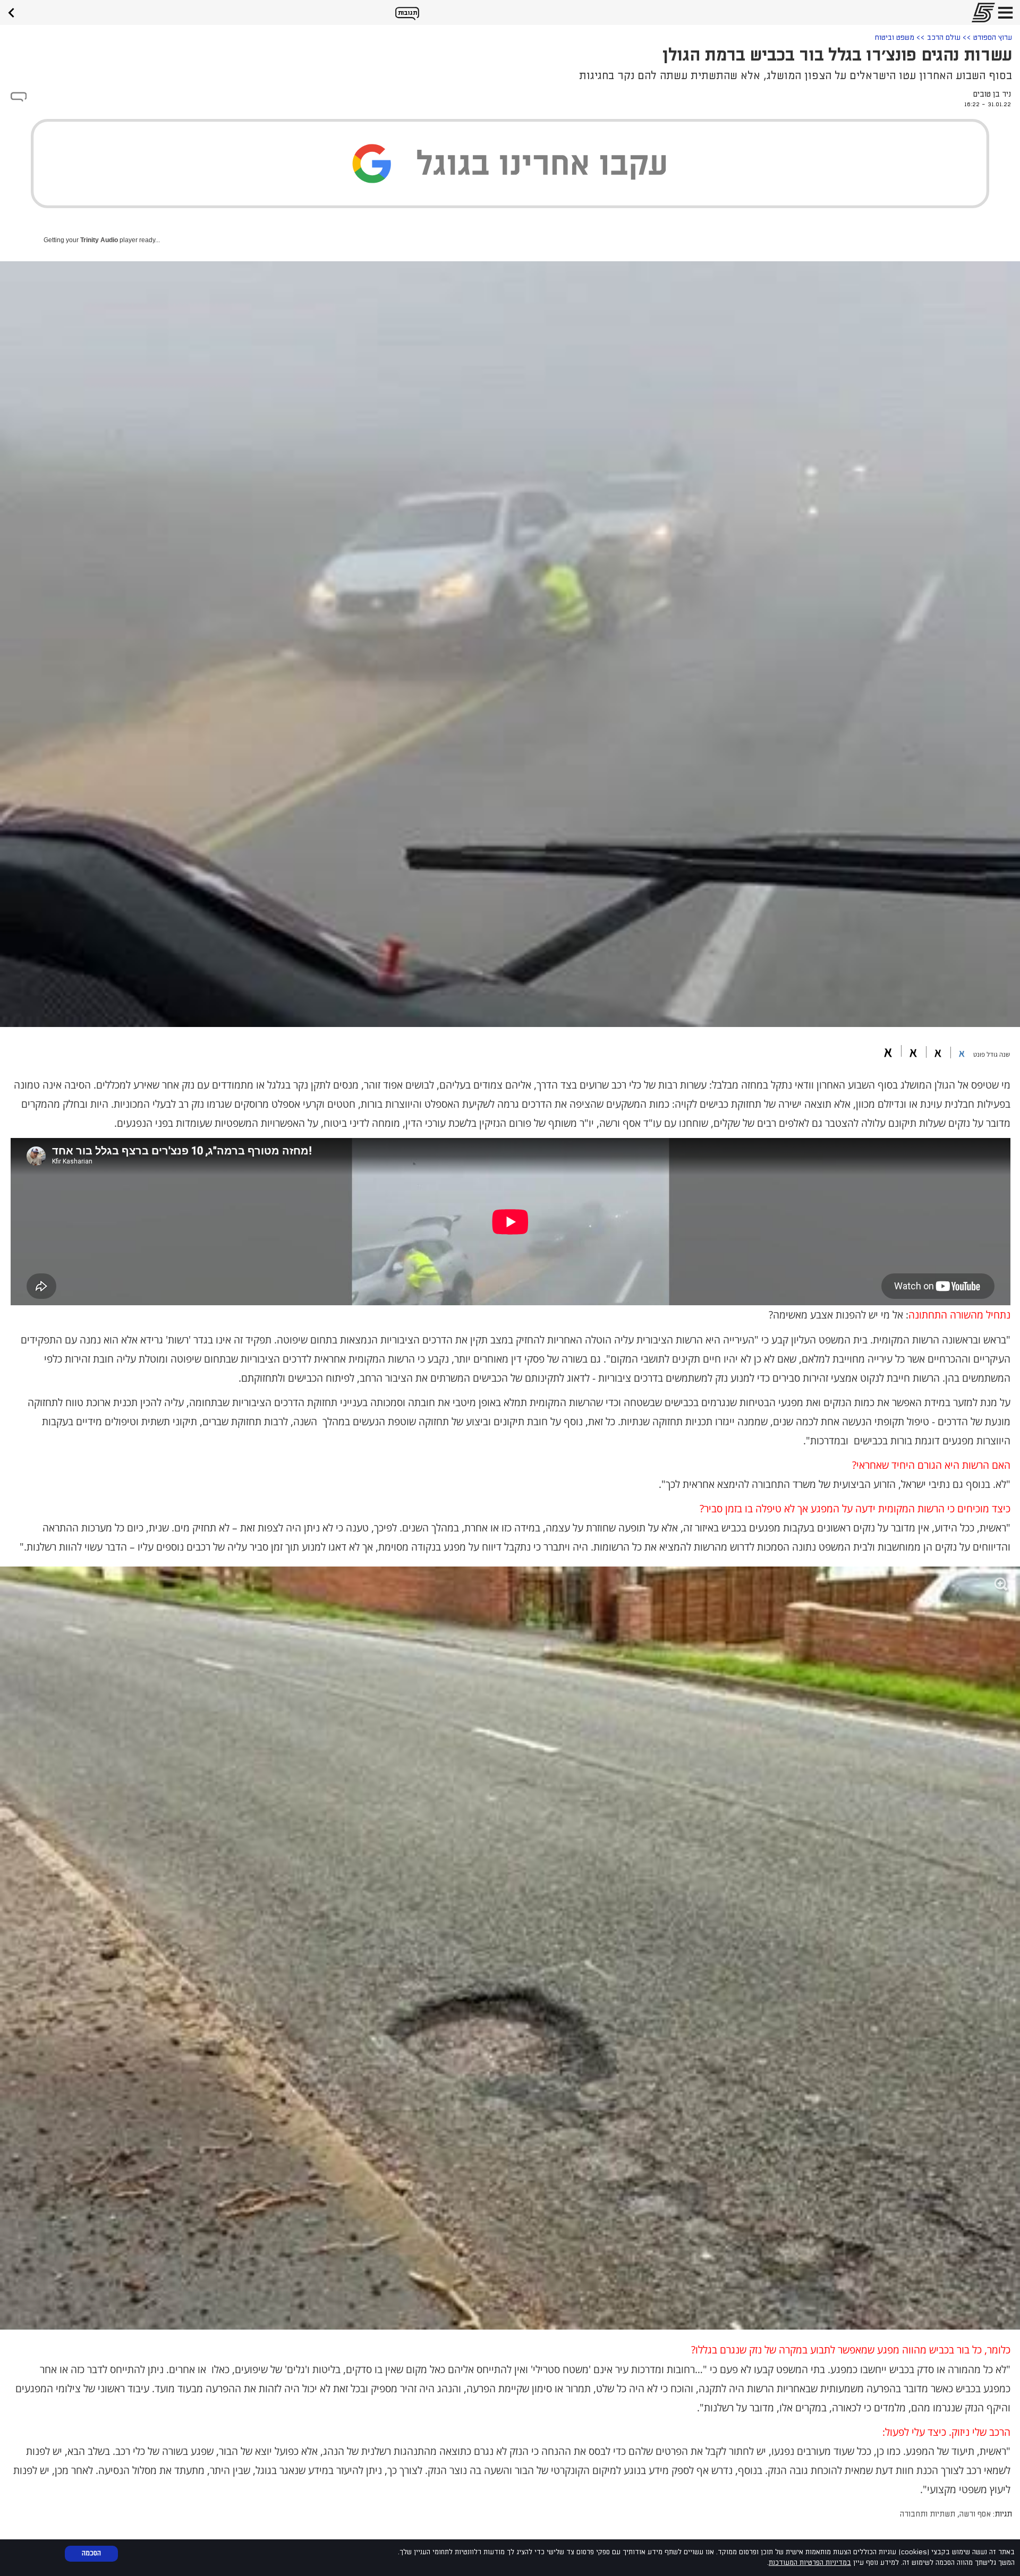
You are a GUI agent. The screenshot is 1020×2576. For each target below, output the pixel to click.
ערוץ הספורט (993, 37)
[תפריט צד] (1005, 12)
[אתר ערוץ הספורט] (980, 12)
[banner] (15, 11)
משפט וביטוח (895, 37)
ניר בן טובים (992, 94)
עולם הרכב (944, 37)
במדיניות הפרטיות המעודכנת (810, 2563)
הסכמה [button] (91, 2553)
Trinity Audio (99, 240)
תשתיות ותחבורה (928, 2514)
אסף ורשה (975, 2514)
